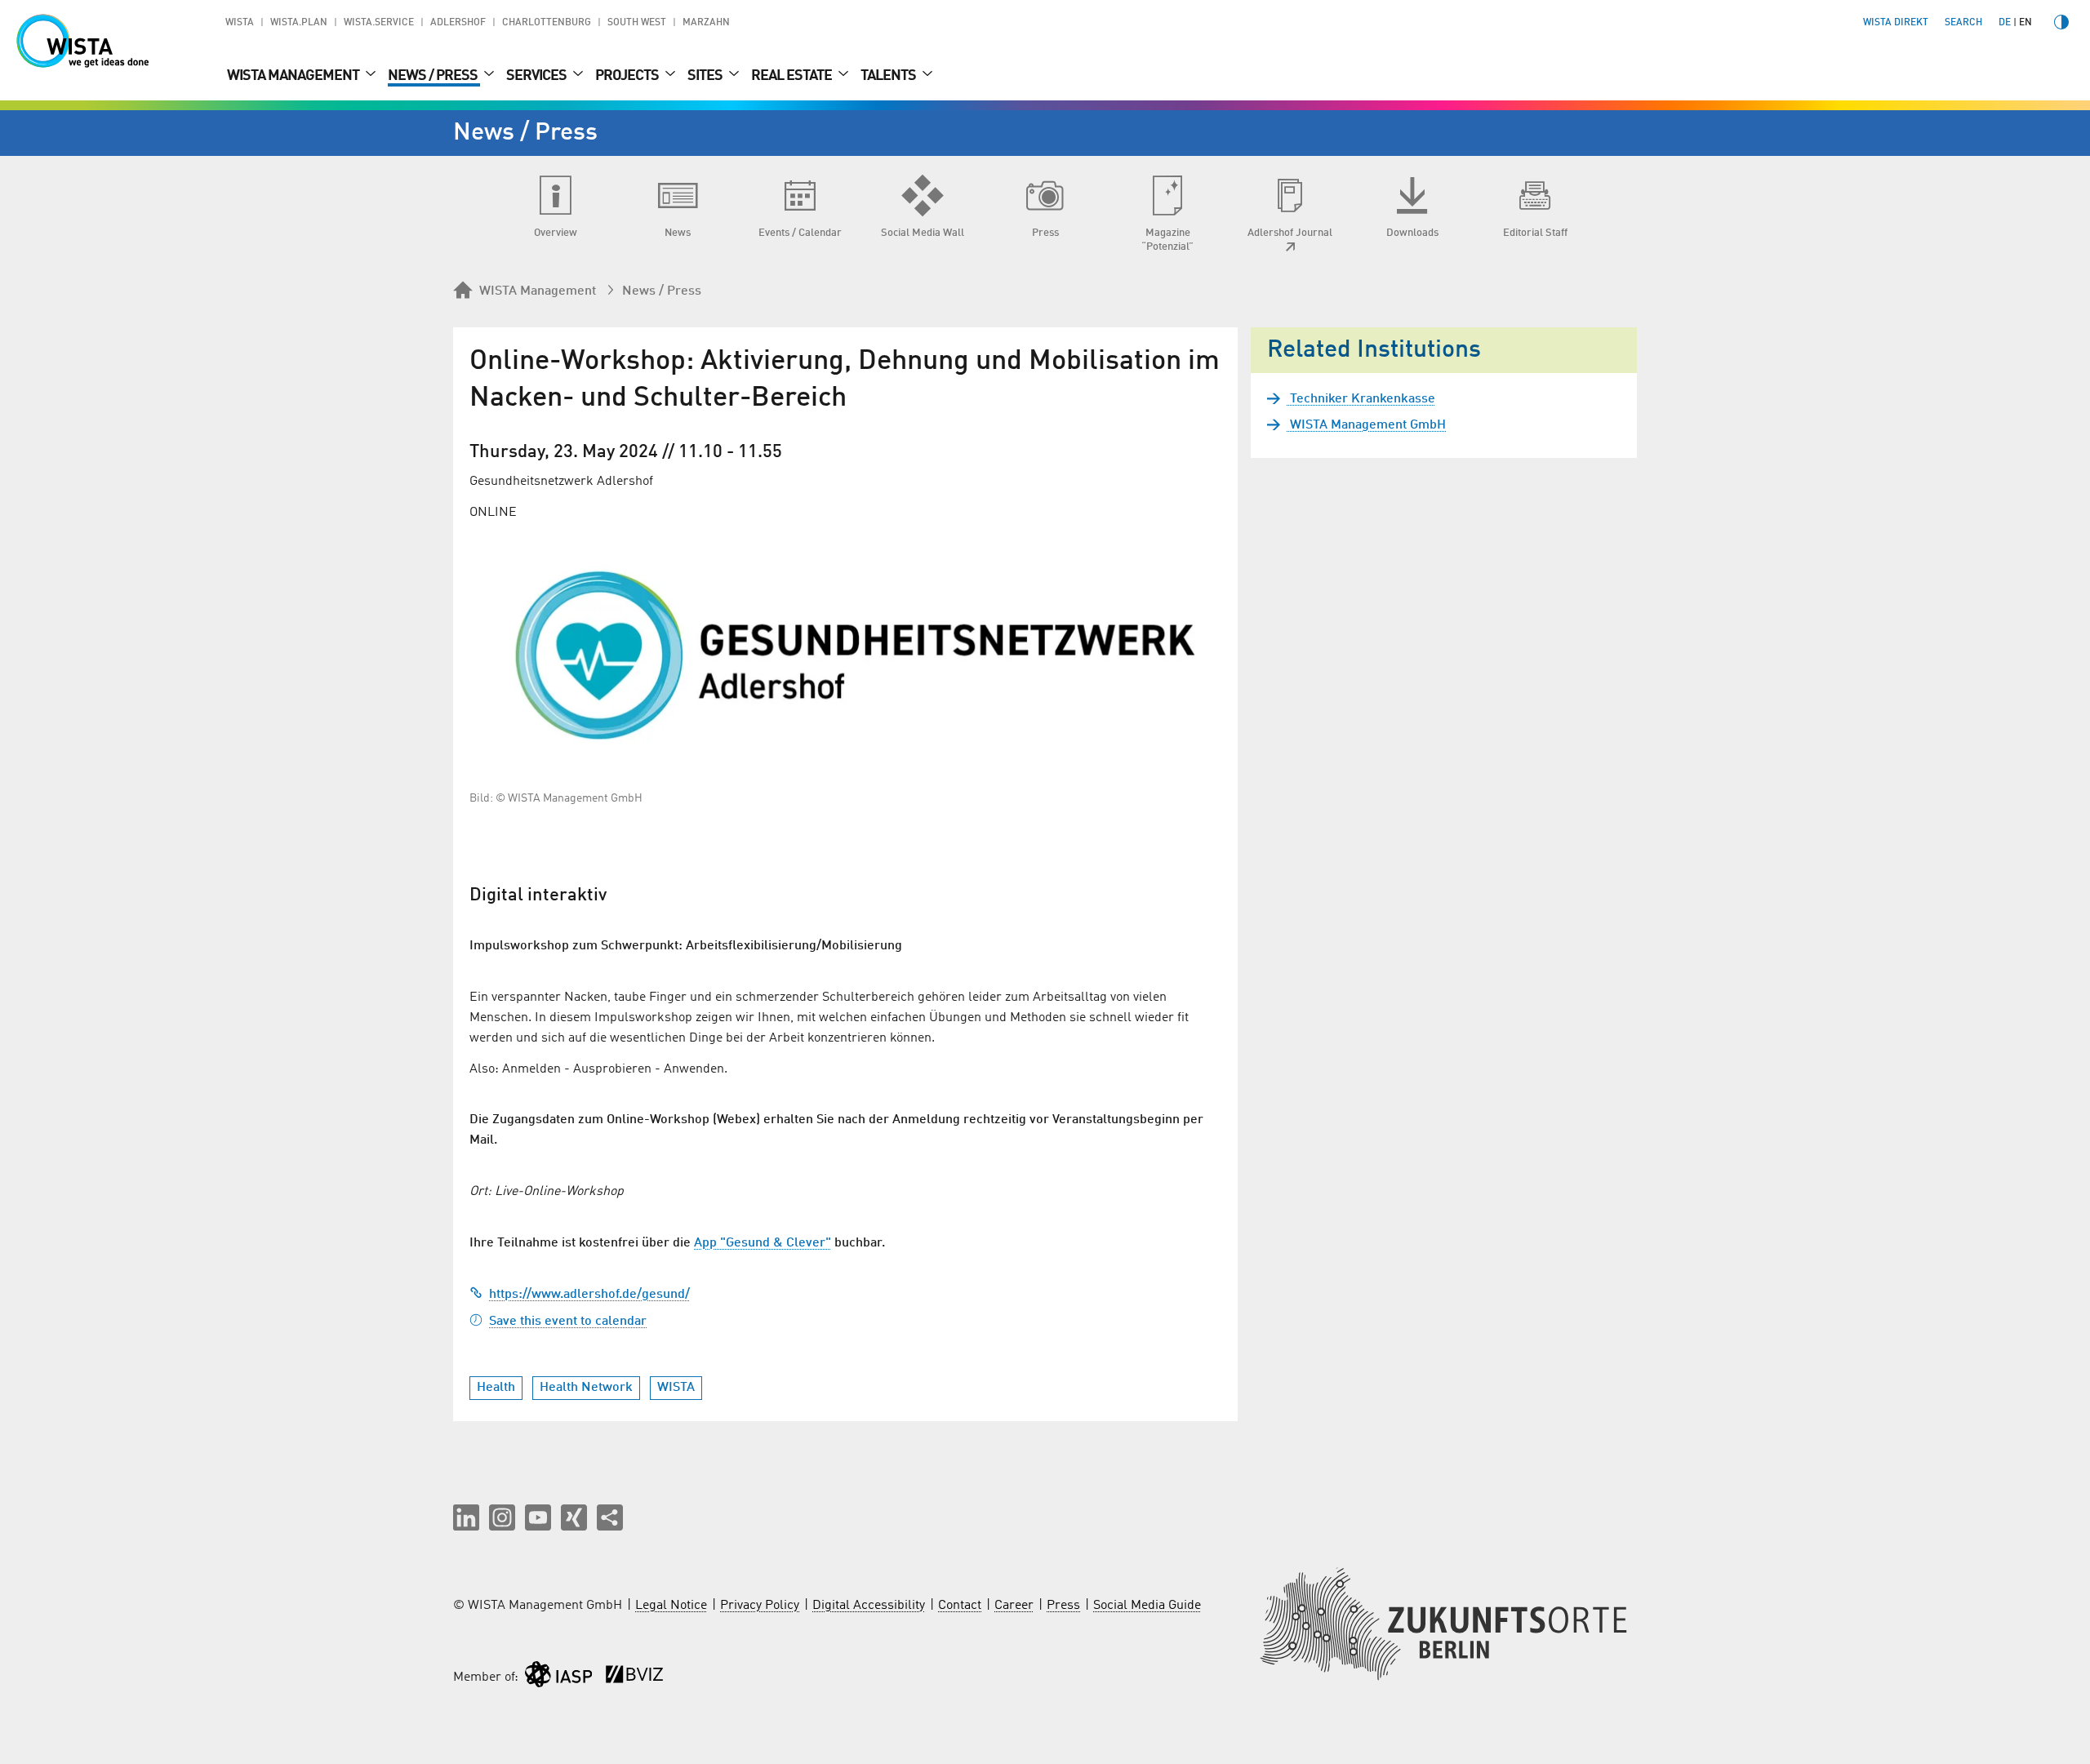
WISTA (240, 23)
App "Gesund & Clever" (763, 1243)
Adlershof (458, 23)
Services (538, 76)
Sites (706, 76)
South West (637, 23)
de (2005, 23)
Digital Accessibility (869, 1606)
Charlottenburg (547, 23)
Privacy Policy (760, 1606)
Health (496, 1388)
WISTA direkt (1896, 23)
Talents (889, 76)
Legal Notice (671, 1606)
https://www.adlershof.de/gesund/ (589, 1295)
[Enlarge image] (845, 655)
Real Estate (793, 76)
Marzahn (706, 23)
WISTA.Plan (299, 23)
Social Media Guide (1147, 1606)
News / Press (434, 76)
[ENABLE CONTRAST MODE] (2061, 22)
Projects (628, 76)
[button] (466, 1517)
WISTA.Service (379, 23)
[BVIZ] (634, 1678)
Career (1014, 1606)
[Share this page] (610, 1517)
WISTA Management (294, 76)
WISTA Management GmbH (1366, 425)
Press (1063, 1606)
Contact (960, 1606)
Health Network (586, 1388)
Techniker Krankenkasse (1361, 399)
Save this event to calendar (568, 1322)
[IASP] (558, 1678)
